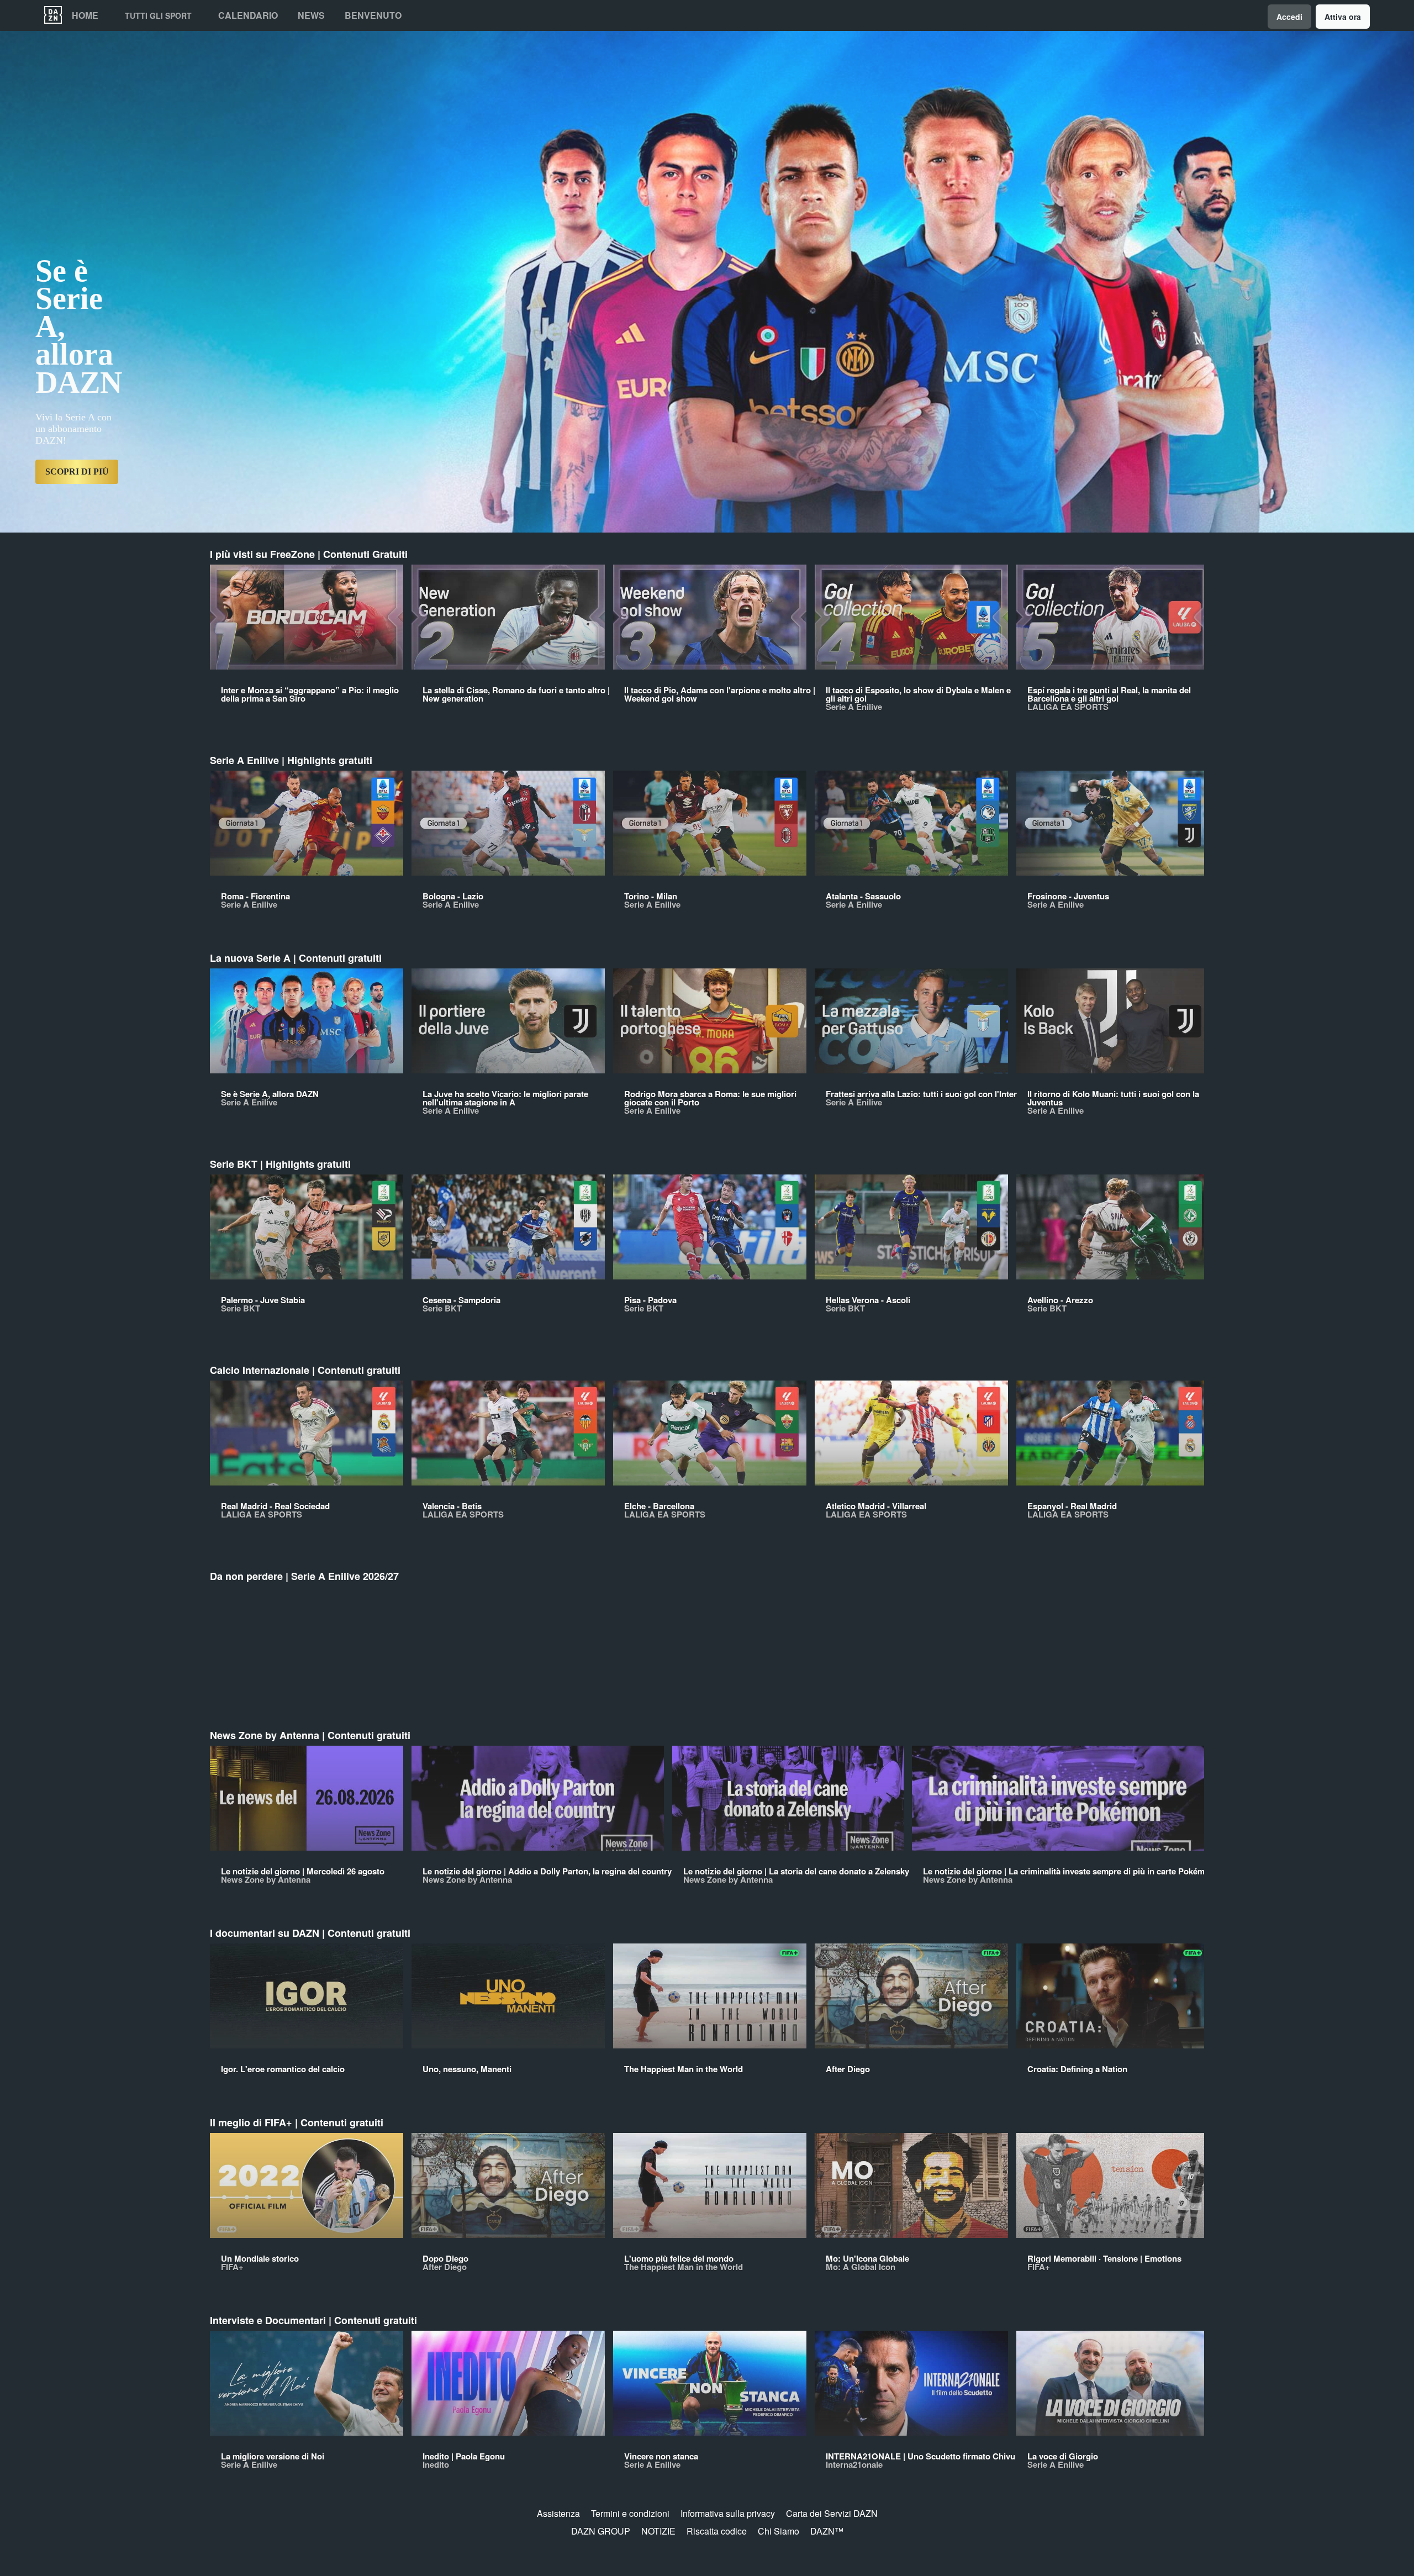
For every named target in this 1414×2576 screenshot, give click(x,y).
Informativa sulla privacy (728, 2513)
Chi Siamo (779, 2531)
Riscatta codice (717, 2531)
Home (85, 15)
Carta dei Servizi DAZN (832, 2513)
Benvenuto (373, 15)
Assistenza (558, 2513)
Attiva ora (1343, 17)
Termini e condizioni (630, 2513)
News (311, 15)
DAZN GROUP (601, 2531)
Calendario (248, 15)
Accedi (1289, 17)
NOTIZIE (658, 2531)
